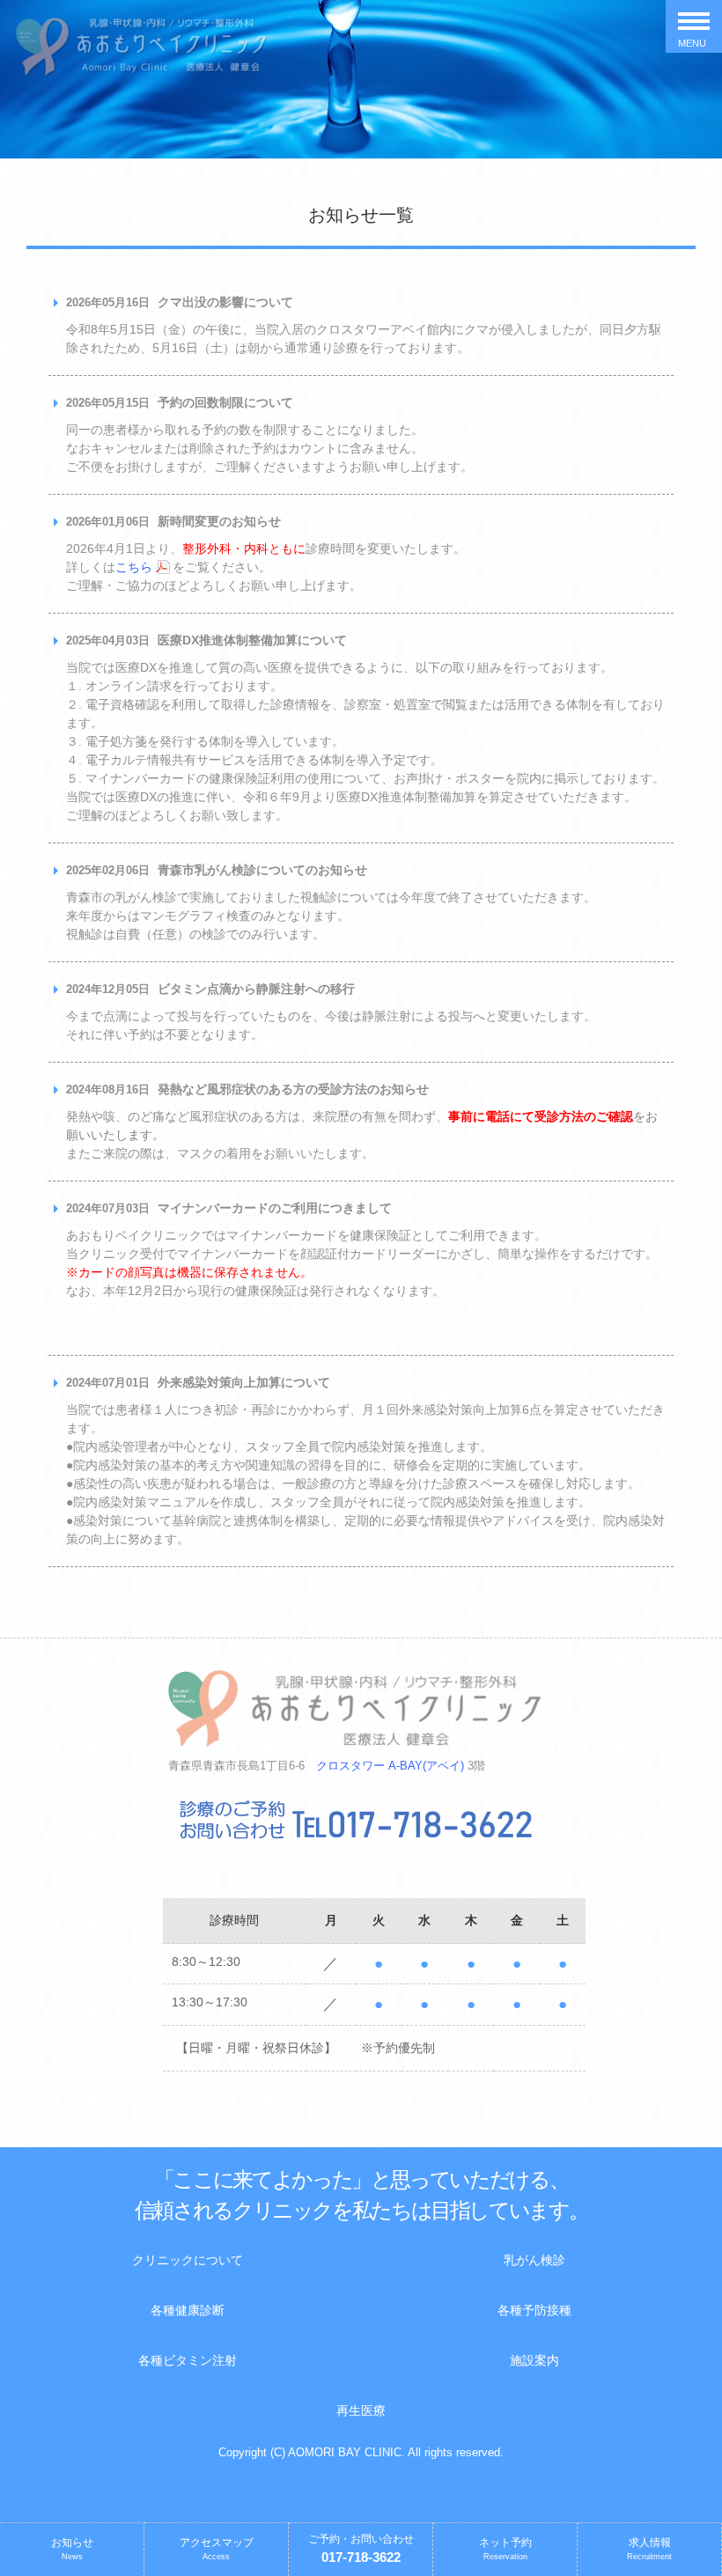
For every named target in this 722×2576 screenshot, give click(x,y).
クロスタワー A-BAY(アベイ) (390, 1766)
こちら (134, 567)
